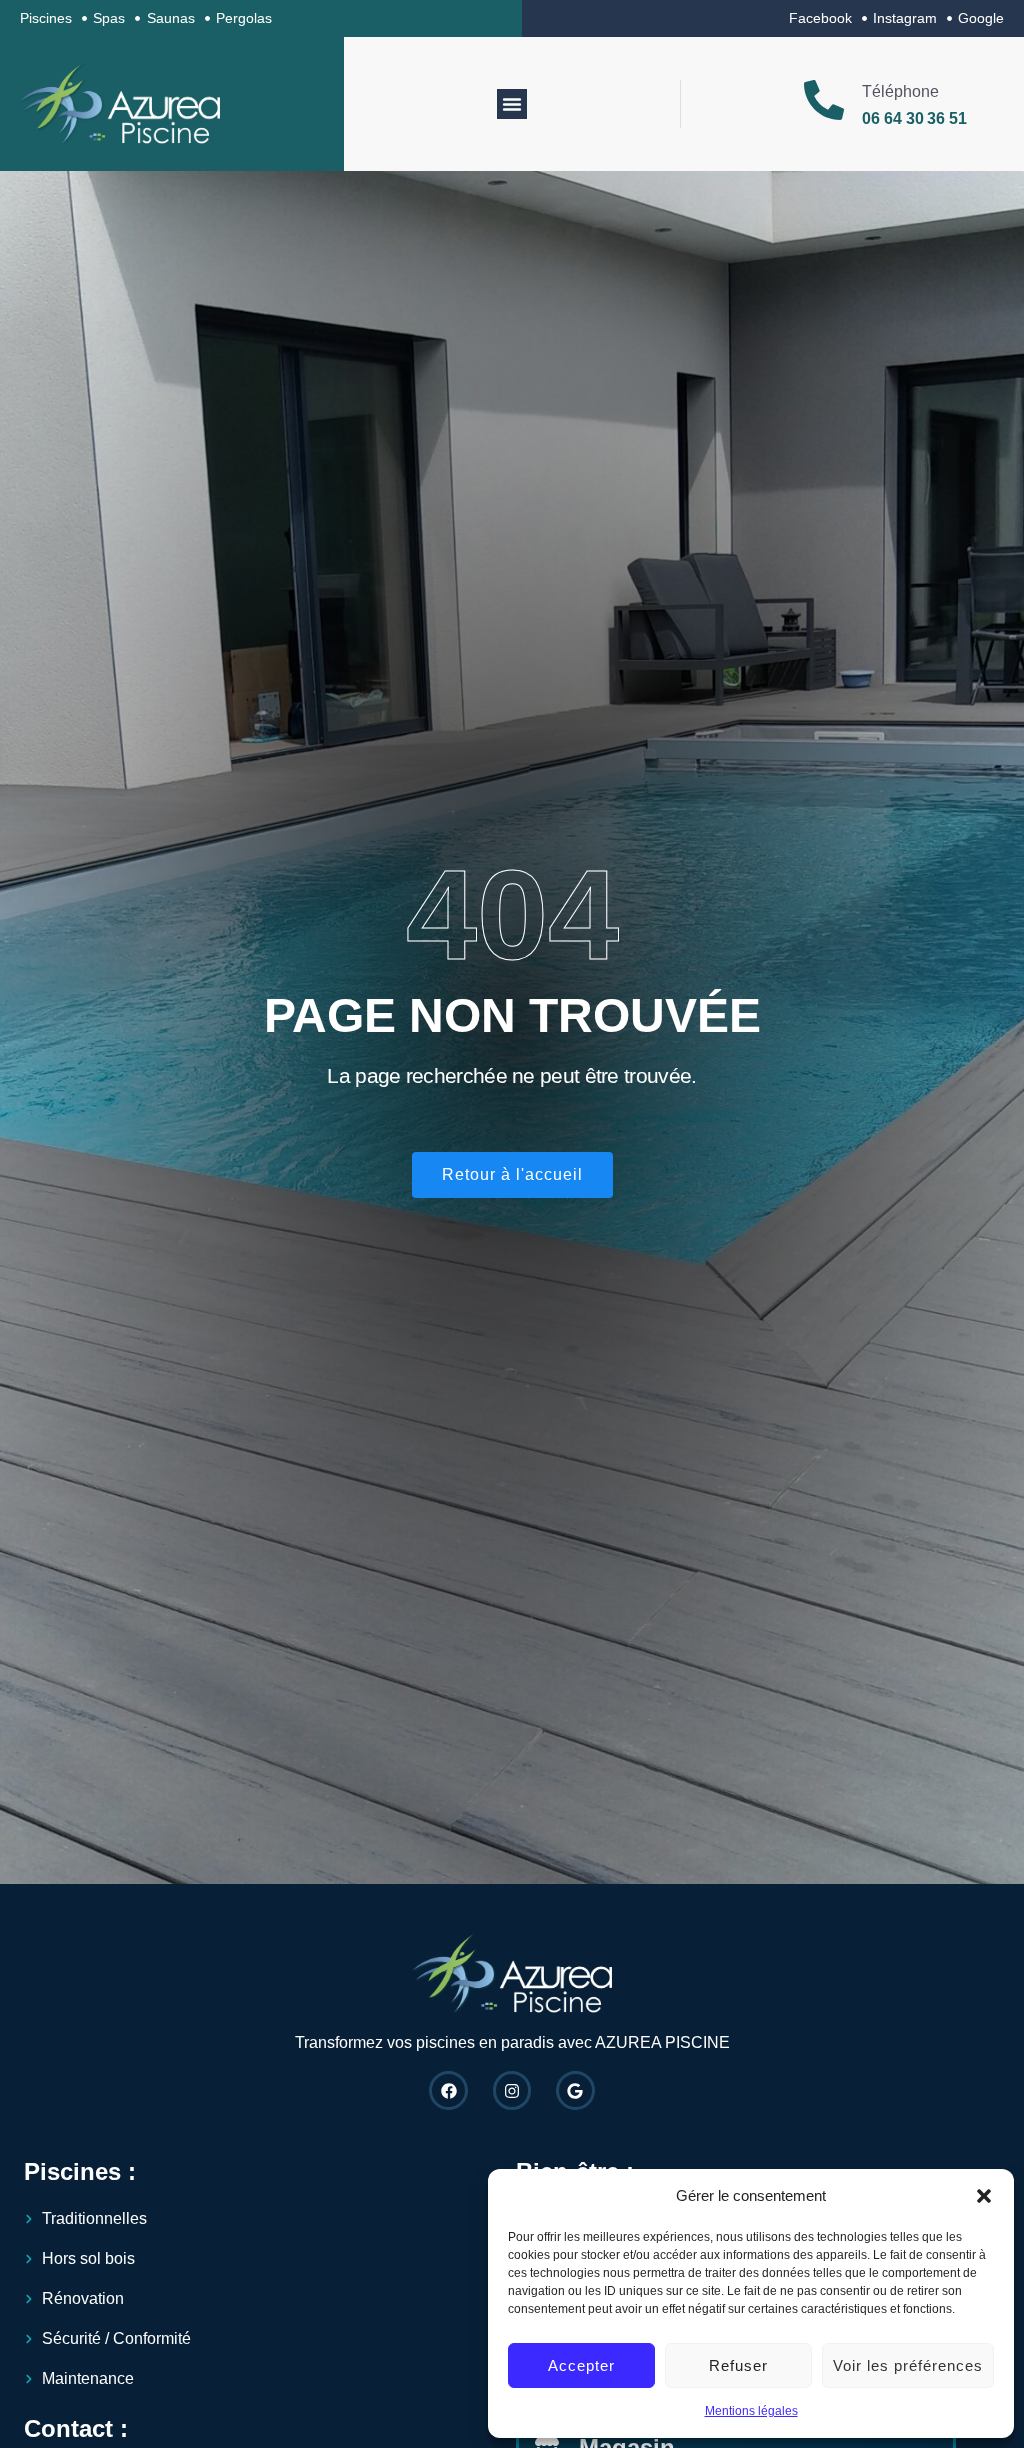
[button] (984, 2196)
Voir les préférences (908, 2365)
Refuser (738, 2365)
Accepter (581, 2365)
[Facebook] (448, 2090)
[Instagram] (512, 2090)
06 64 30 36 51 (914, 118)
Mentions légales (751, 2411)
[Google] (575, 2090)
